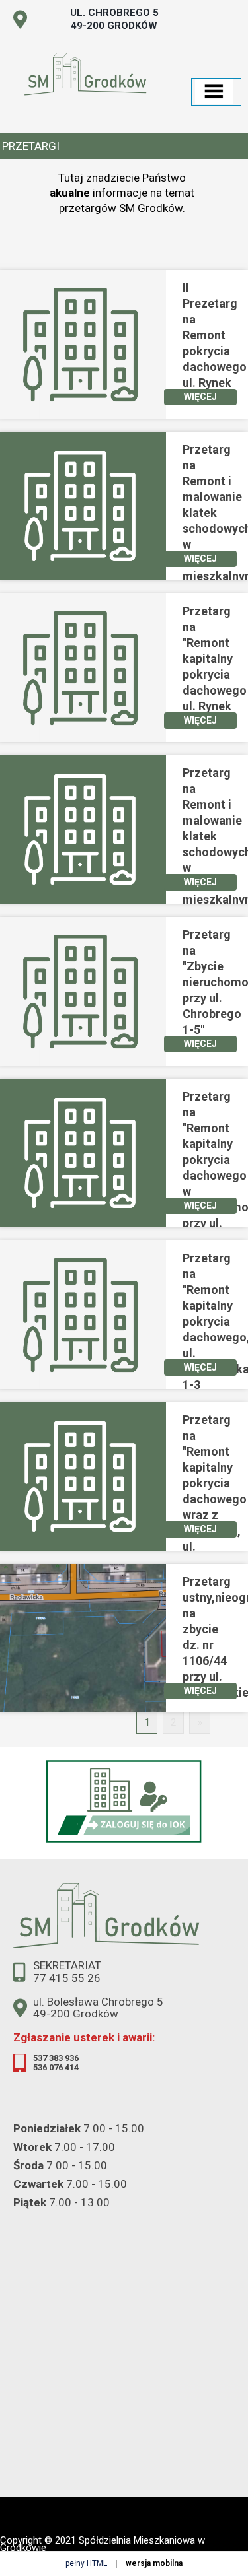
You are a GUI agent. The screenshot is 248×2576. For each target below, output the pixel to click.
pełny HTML (86, 2563)
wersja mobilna (154, 2563)
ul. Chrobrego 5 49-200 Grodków (114, 19)
